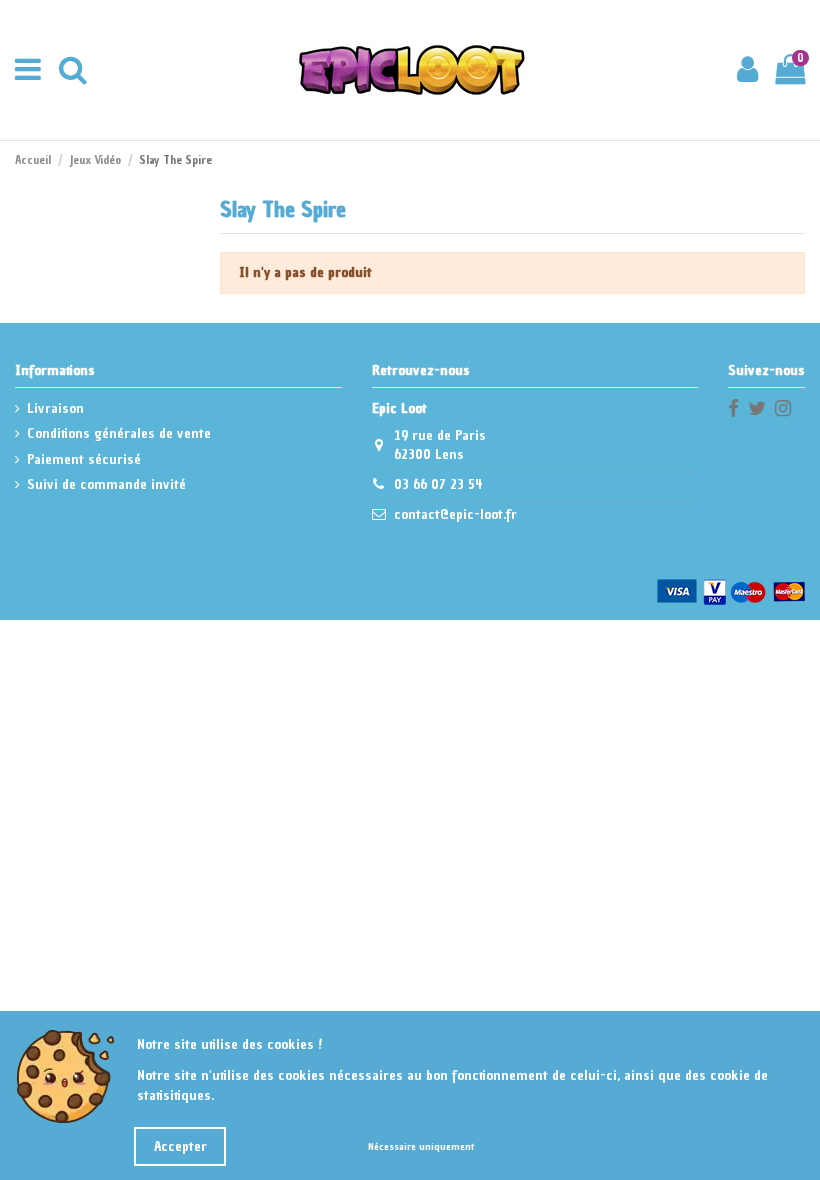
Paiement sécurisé (84, 459)
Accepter (180, 1146)
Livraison (55, 408)
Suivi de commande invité (106, 484)
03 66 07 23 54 (438, 484)
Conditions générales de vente (119, 433)
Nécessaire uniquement (421, 1146)
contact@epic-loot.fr (455, 514)
